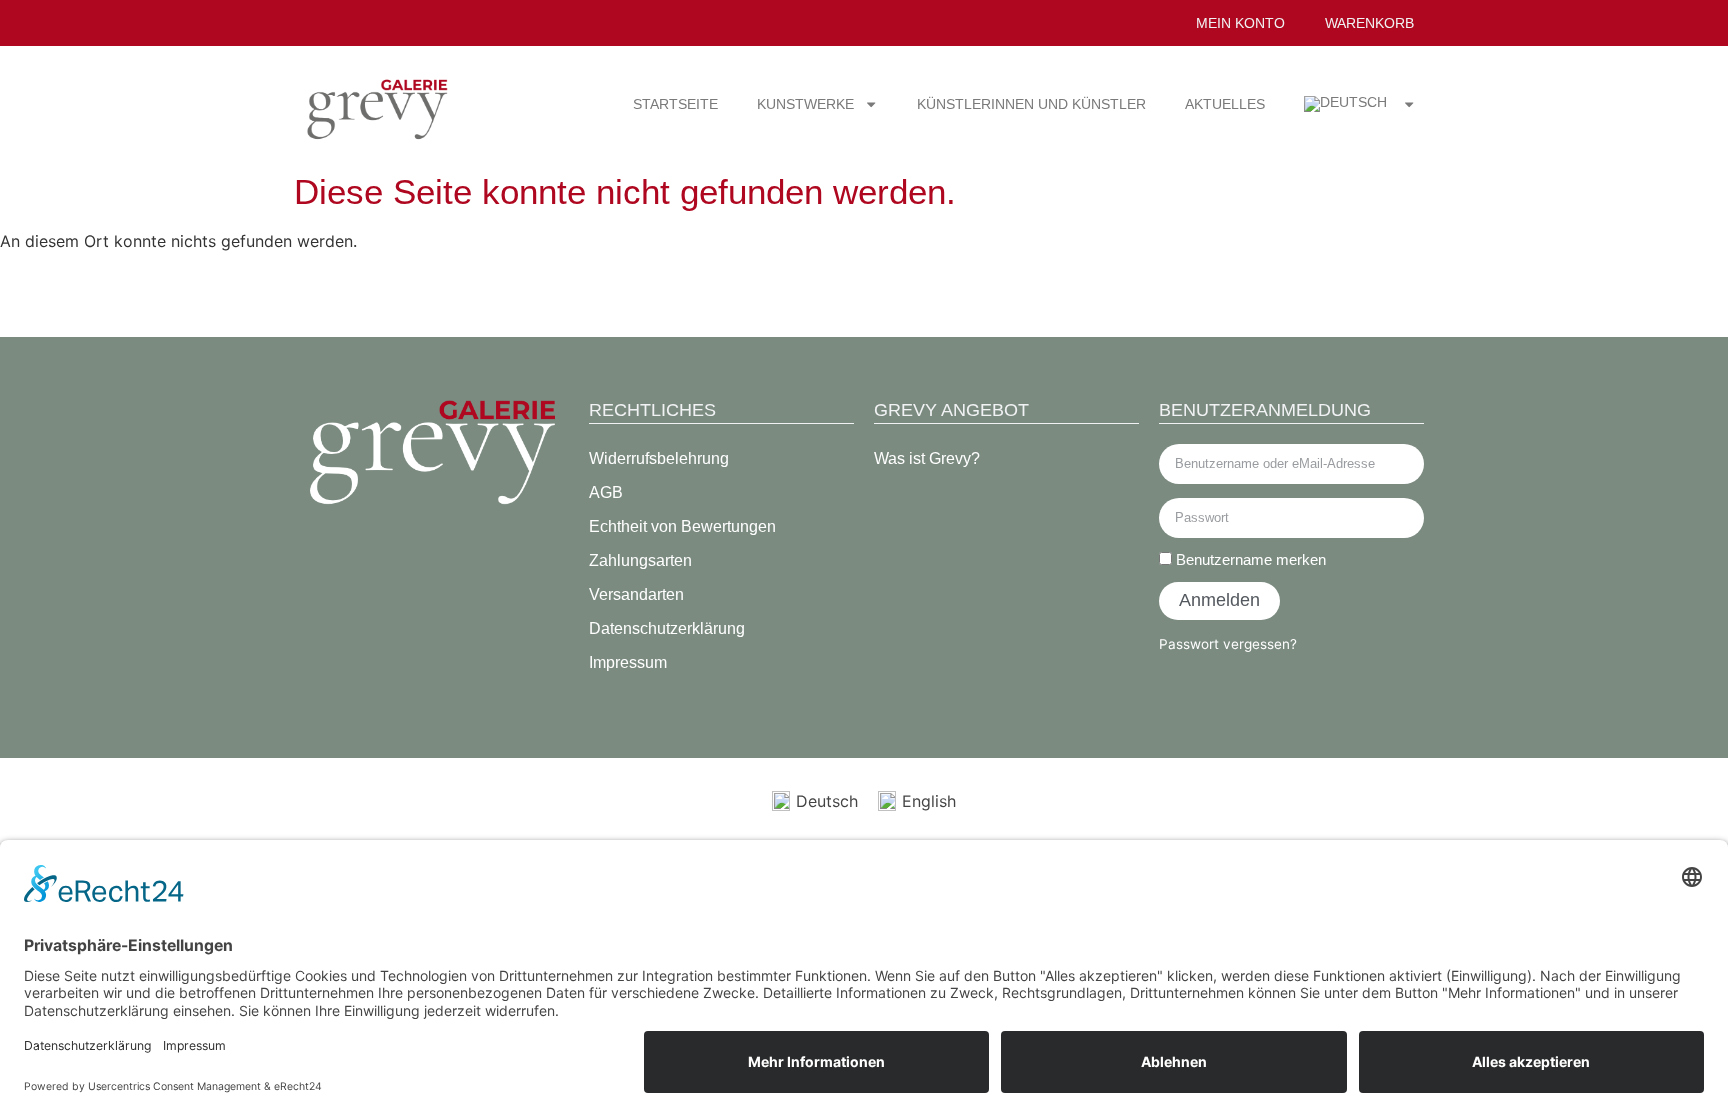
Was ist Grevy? (927, 458)
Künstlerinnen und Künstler (1031, 104)
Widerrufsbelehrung (659, 458)
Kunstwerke (805, 104)
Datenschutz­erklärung (667, 628)
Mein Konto (1240, 23)
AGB (606, 492)
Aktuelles (1225, 104)
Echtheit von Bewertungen (682, 526)
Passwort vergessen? (1228, 644)
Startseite (675, 104)
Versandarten (636, 594)
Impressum (628, 662)
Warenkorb (1369, 23)
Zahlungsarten (640, 560)
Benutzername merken (1249, 560)
